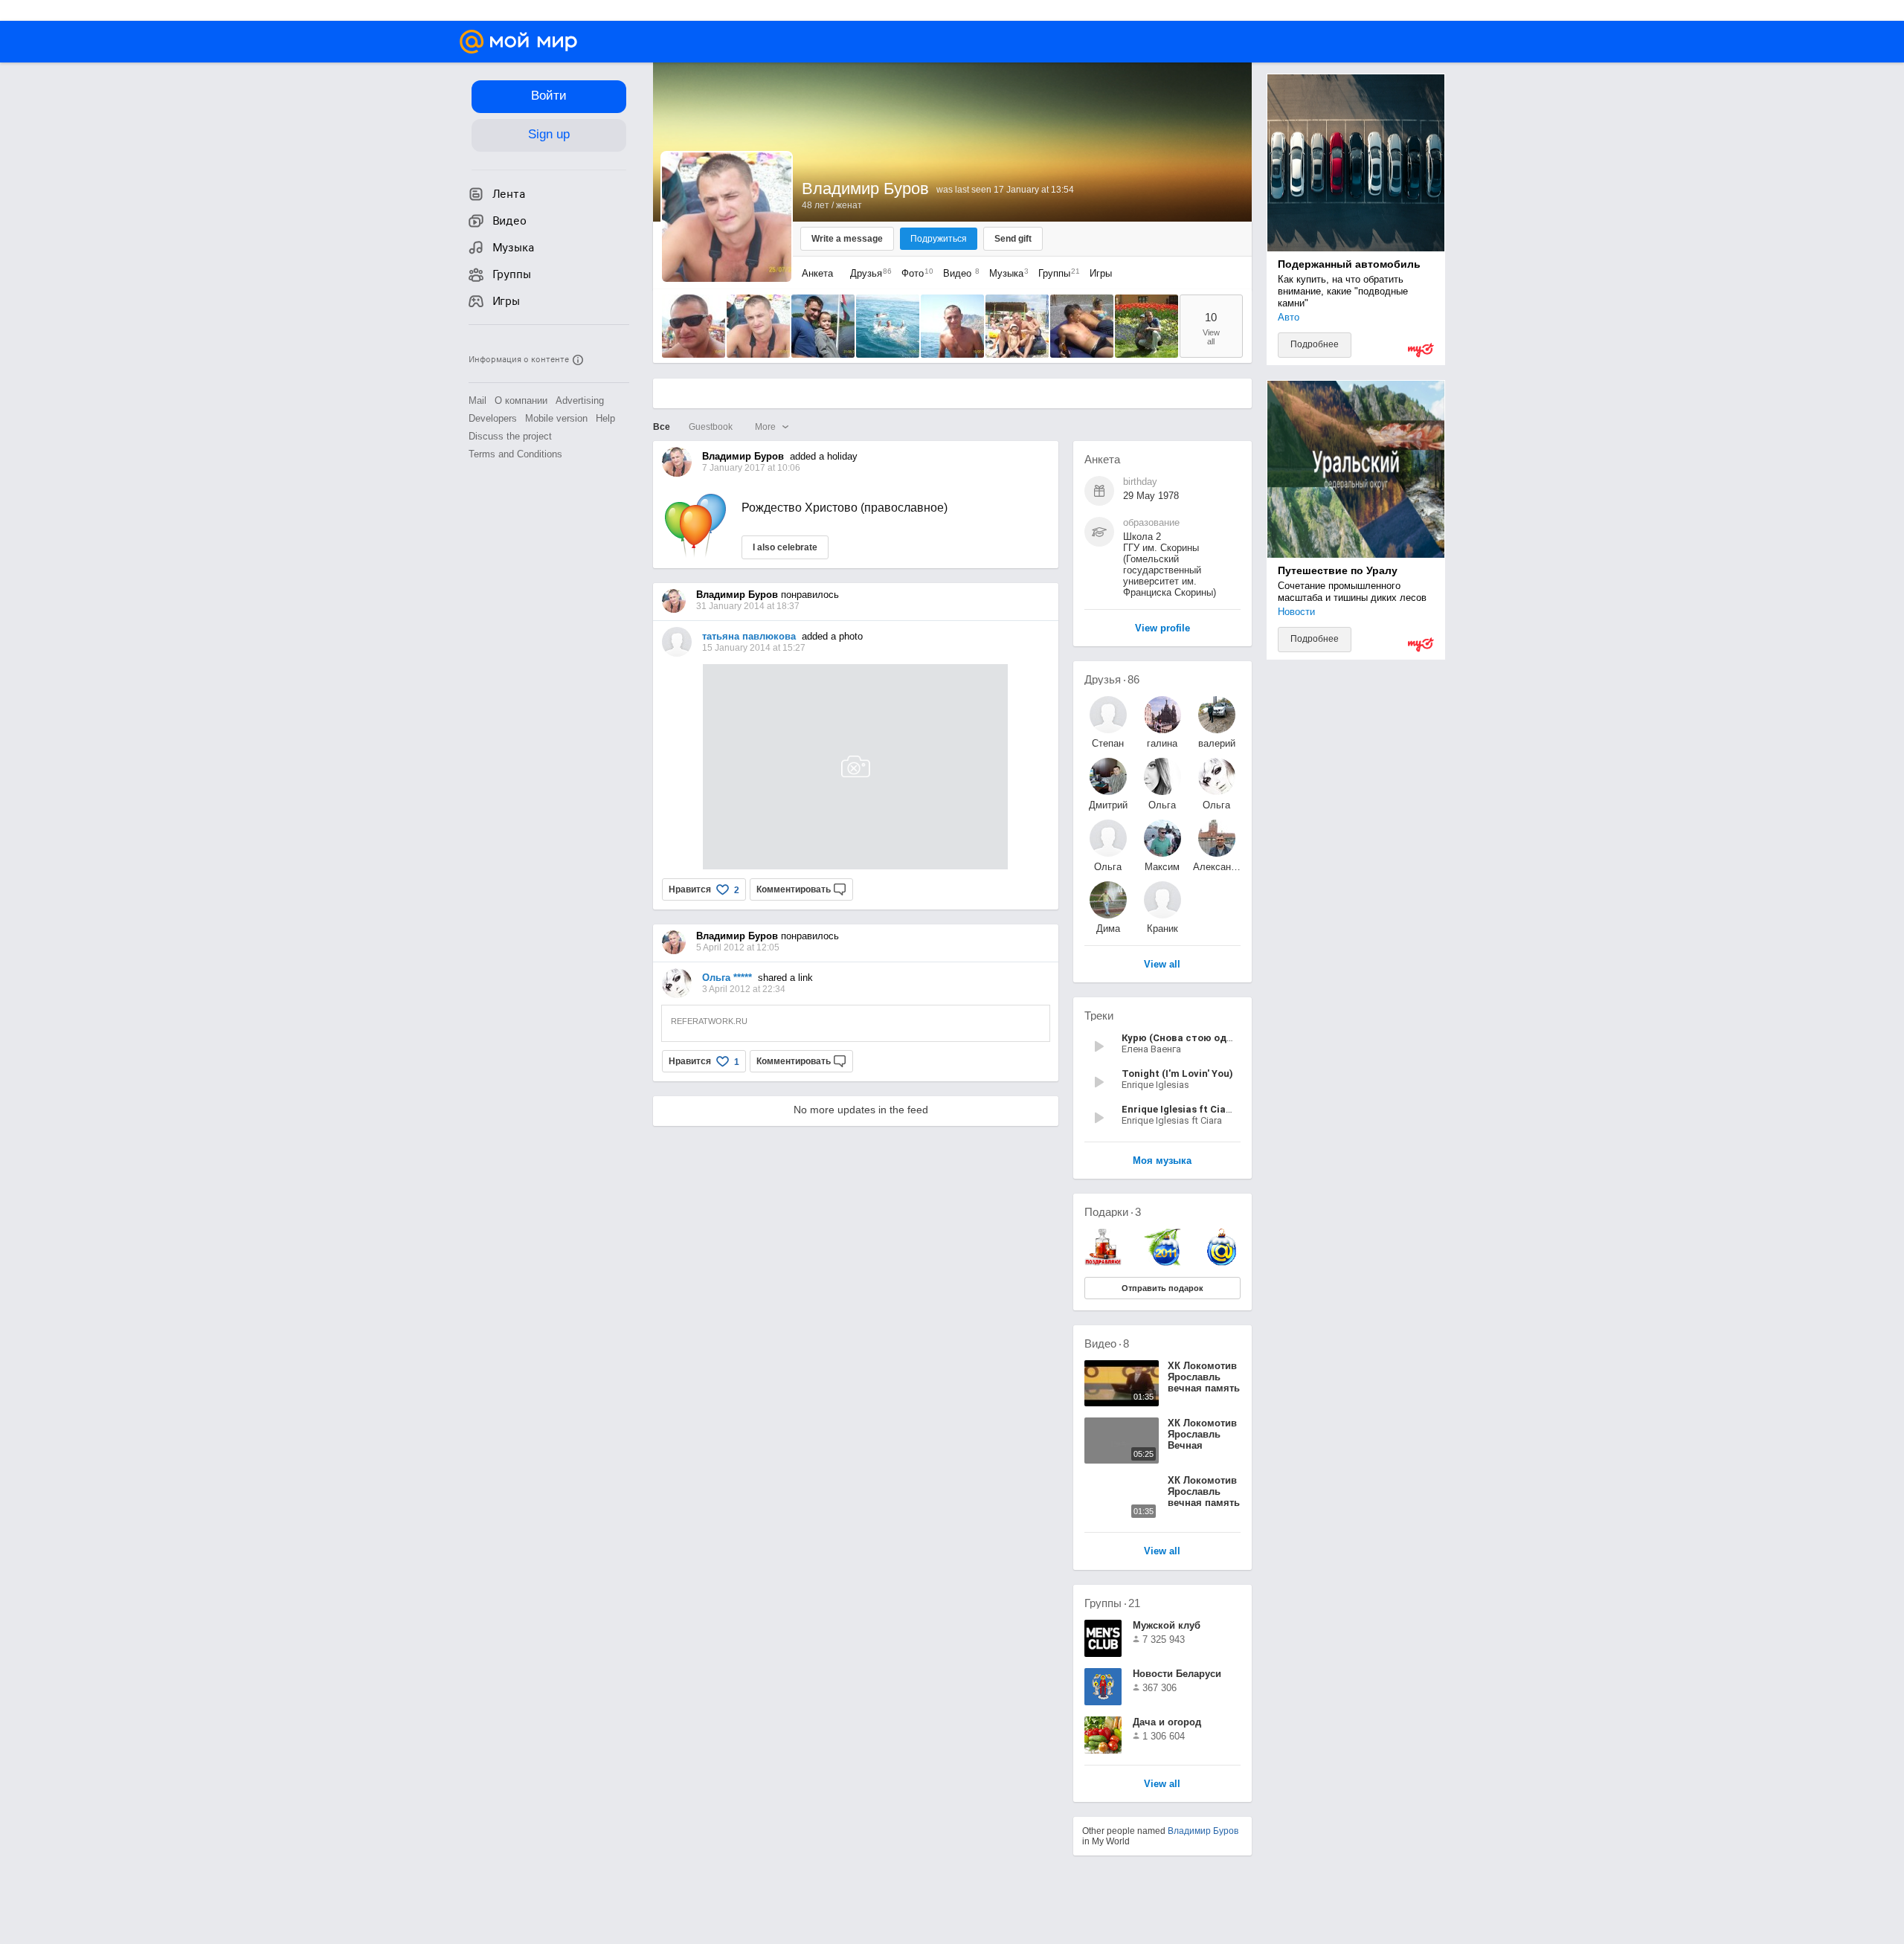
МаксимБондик (1162, 867)
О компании (521, 400)
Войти (549, 96)
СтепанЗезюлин (1108, 743)
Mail (477, 400)
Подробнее (1315, 344)
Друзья (867, 273)
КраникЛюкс (1162, 928)
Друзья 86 (1112, 679)
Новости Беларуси (1177, 1674)
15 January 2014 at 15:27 (754, 648)
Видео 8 (1107, 1343)
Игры (1101, 273)
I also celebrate (785, 547)
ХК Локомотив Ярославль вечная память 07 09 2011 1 (1204, 1497)
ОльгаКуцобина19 (1108, 867)
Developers (493, 418)
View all (1162, 1784)
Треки (1099, 1016)
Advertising (580, 400)
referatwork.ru (709, 1021)
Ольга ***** (727, 978)
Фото (914, 273)
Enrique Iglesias (1155, 1085)
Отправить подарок (1162, 1288)
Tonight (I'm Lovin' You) (1177, 1074)
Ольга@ (1162, 805)
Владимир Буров (1203, 1831)
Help (605, 418)
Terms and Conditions (515, 454)
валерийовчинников (1217, 743)
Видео (959, 273)
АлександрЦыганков (1217, 867)
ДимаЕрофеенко (1108, 928)
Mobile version (556, 418)
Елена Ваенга (1151, 1049)
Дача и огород (1167, 1722)
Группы (1055, 273)
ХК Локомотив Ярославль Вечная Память (1202, 1440)
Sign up (549, 134)
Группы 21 (1112, 1603)
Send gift (1013, 239)
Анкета (817, 273)
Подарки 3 (1113, 1212)
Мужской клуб (1167, 1625)
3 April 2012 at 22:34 (744, 989)
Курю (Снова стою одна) (1182, 1038)
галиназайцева (1162, 743)
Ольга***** (1216, 805)
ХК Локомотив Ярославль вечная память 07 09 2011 (1204, 1383)
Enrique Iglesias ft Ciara (1172, 1120)
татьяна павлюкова (749, 636)
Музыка (1005, 273)
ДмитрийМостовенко (1108, 805)
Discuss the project (510, 436)
